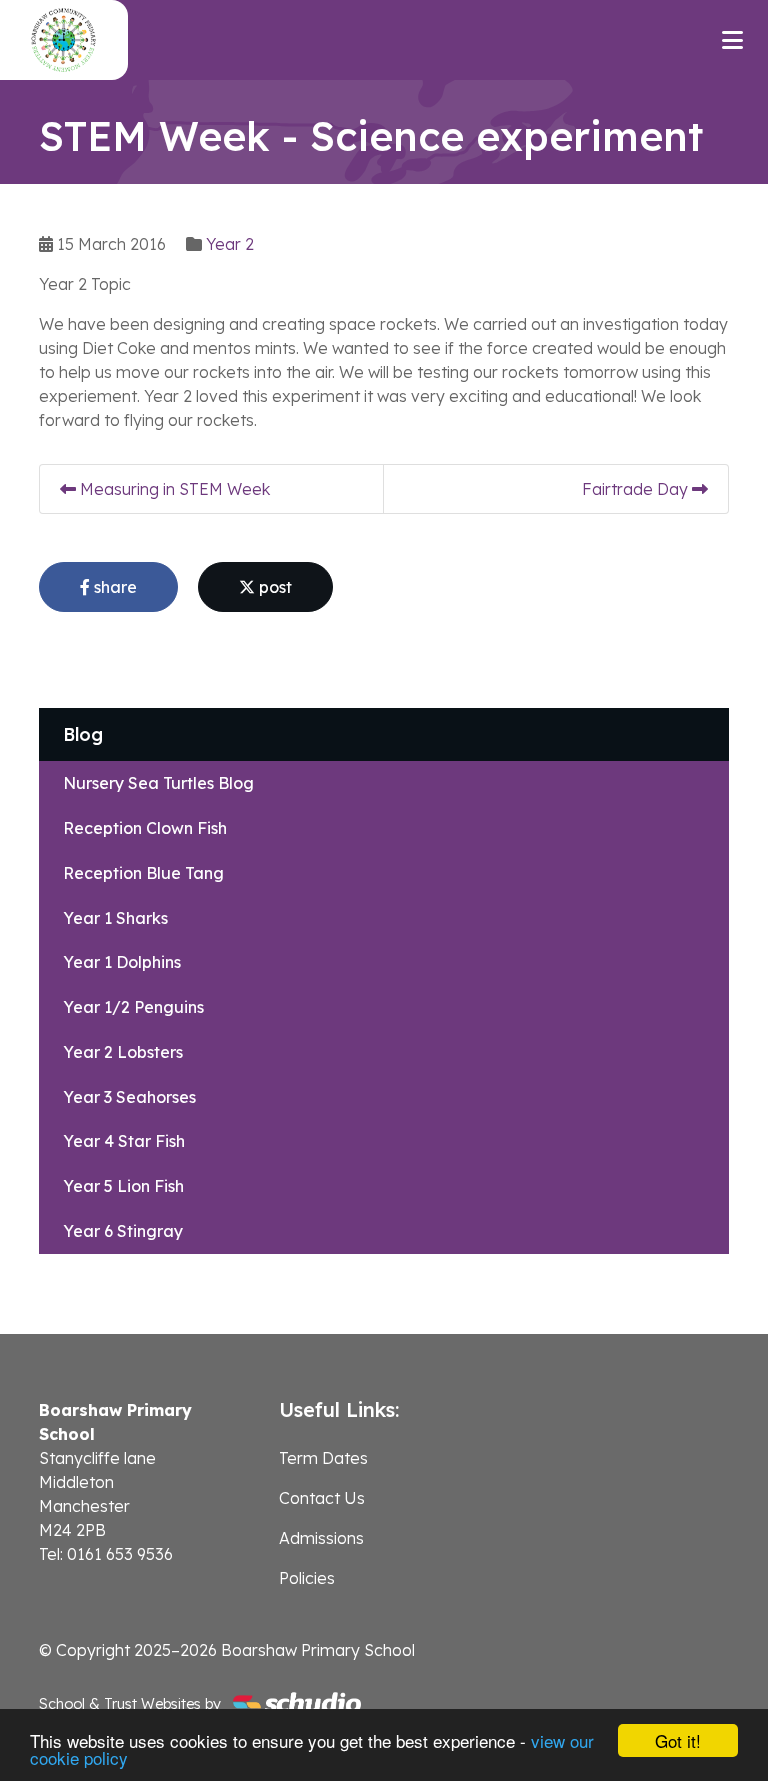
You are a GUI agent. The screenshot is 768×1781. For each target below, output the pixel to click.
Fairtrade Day (637, 489)
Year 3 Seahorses (129, 1097)
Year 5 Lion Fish (123, 1186)
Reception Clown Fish (145, 828)
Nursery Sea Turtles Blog (158, 783)
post (273, 587)
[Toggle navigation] (732, 40)
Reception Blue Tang (143, 873)
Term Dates (323, 1458)
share (113, 587)
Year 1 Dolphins (122, 962)
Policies (307, 1578)
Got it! (678, 1740)
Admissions (321, 1538)
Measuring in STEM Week (173, 489)
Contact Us (322, 1498)
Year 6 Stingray (123, 1231)
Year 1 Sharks (115, 918)
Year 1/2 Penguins (133, 1007)
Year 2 (230, 244)
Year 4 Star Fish (124, 1141)
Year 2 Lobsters (123, 1052)
